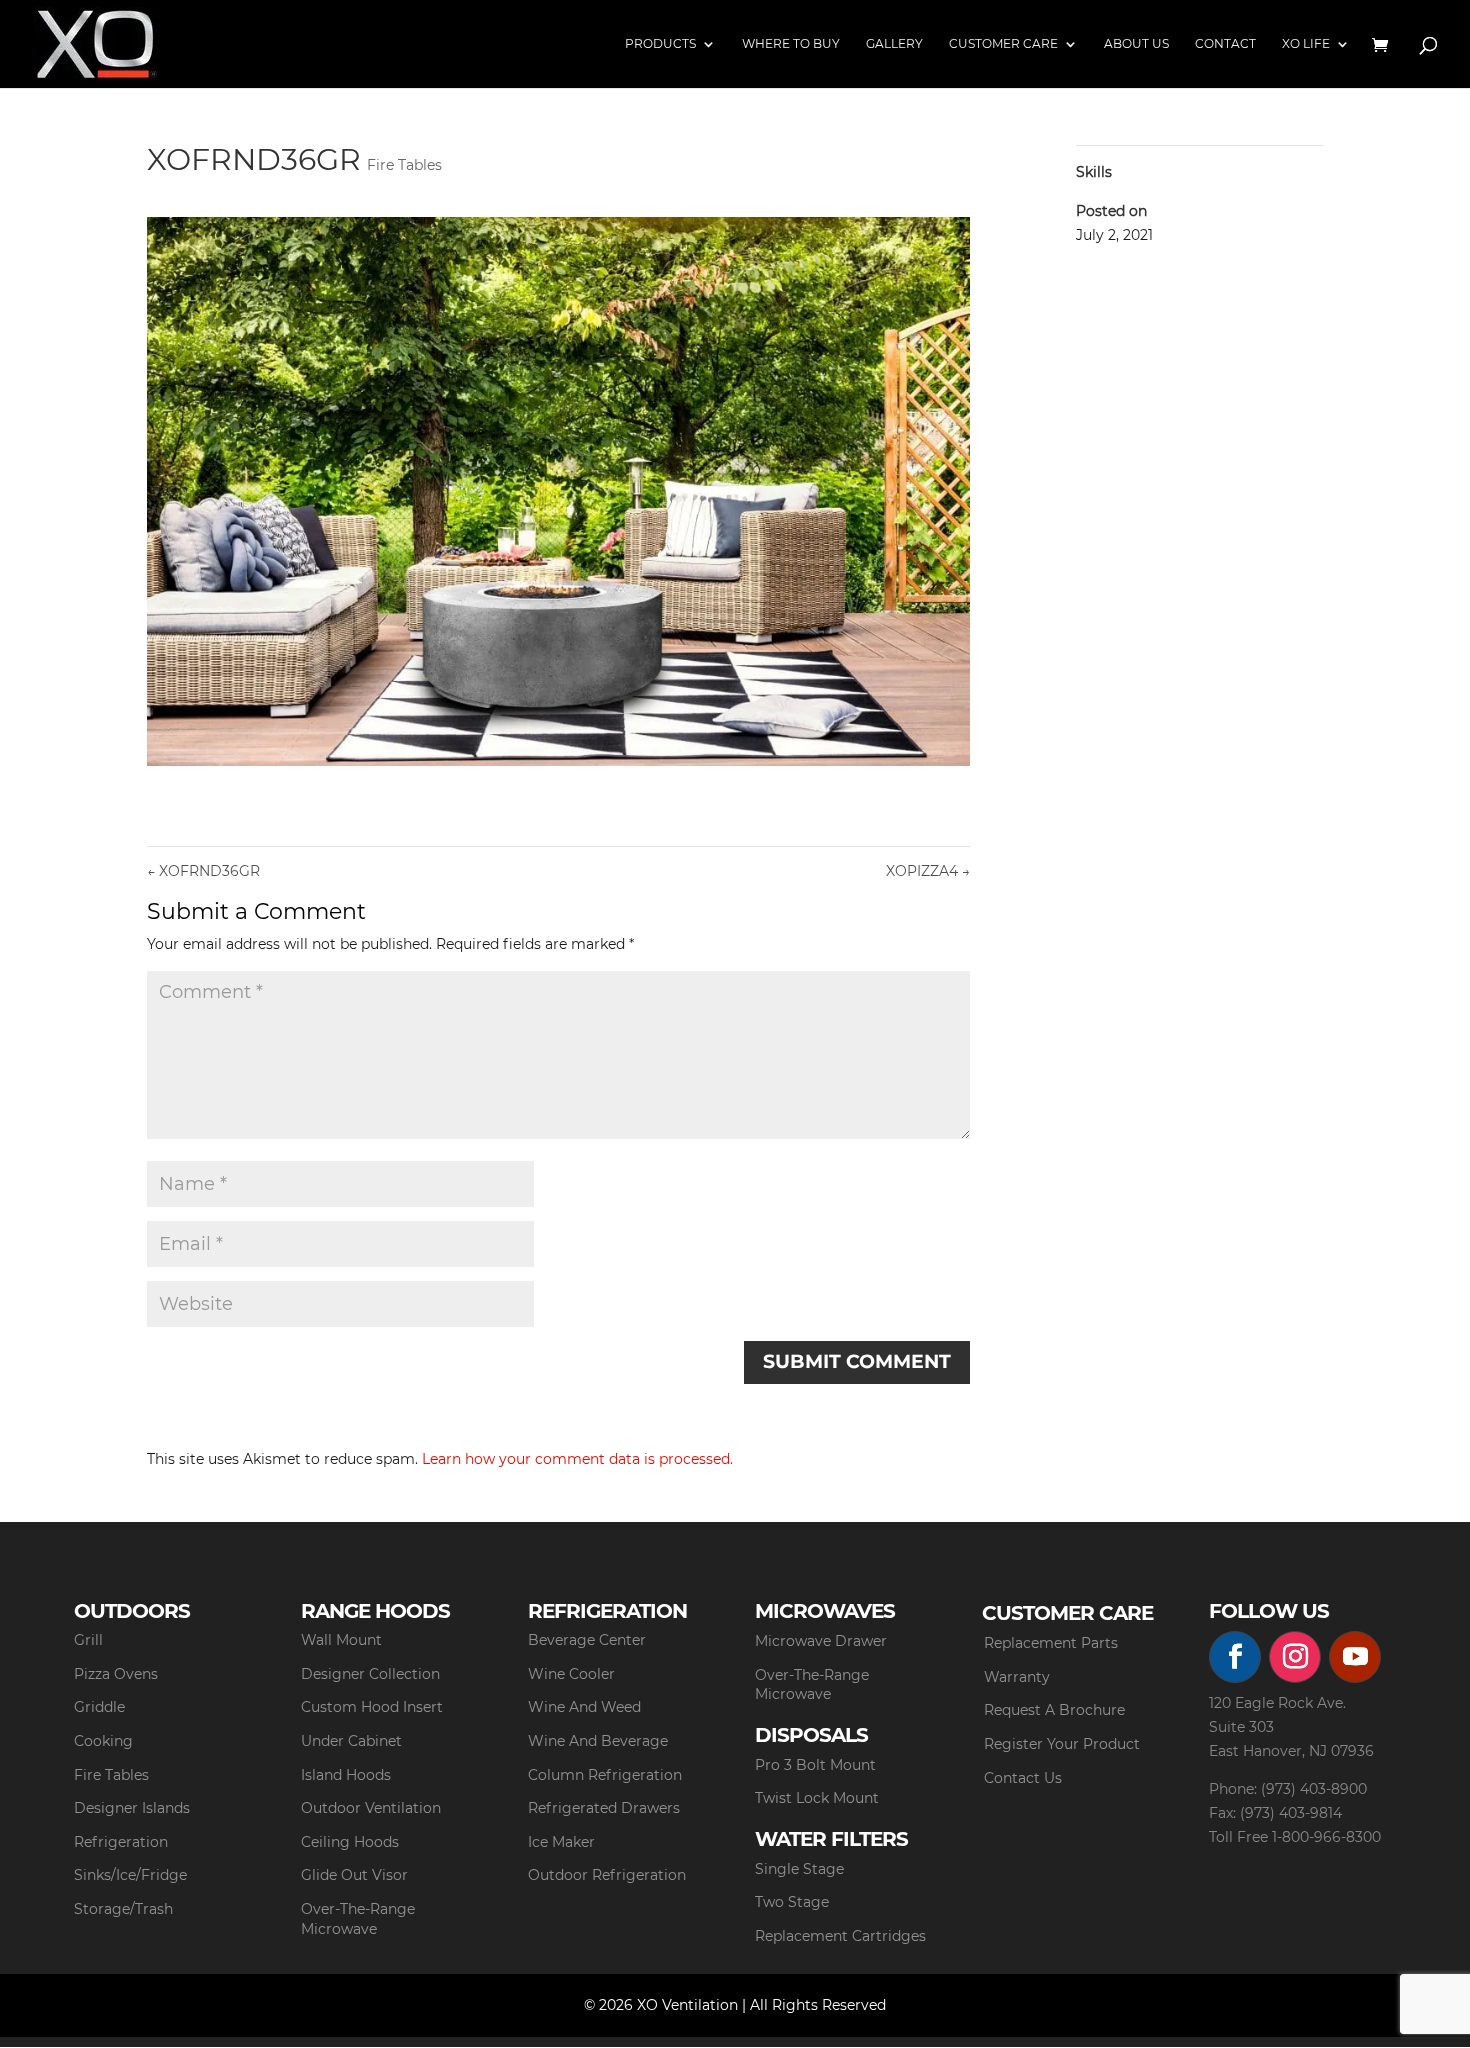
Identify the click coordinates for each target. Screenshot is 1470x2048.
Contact (1225, 44)
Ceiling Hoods (350, 1842)
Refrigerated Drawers (604, 1808)
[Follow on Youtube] (1355, 1657)
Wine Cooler (571, 1674)
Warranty (1017, 1677)
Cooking (103, 1741)
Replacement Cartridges (840, 1936)
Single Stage (799, 1869)
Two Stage (792, 1902)
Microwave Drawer (821, 1641)
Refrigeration (121, 1842)
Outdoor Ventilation (371, 1808)
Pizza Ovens (116, 1674)
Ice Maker (561, 1842)
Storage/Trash (123, 1909)
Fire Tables (404, 165)
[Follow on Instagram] (1295, 1657)
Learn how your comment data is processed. (577, 1459)
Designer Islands (132, 1808)
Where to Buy (791, 44)
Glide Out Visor (354, 1875)
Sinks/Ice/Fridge (130, 1875)
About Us (1136, 44)
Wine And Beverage (598, 1741)
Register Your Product (1062, 1744)
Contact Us (1023, 1778)
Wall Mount (341, 1640)
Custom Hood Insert (372, 1707)
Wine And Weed (584, 1707)
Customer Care (1003, 44)
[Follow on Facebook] (1235, 1657)
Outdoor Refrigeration (607, 1875)
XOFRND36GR (203, 871)
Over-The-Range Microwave (358, 1919)
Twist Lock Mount (817, 1798)
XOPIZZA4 (928, 871)
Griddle (99, 1707)
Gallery (894, 44)
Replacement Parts (1051, 1643)
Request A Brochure (1054, 1710)
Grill (88, 1640)
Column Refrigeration (605, 1775)
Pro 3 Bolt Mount (815, 1765)
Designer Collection (370, 1674)
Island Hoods (346, 1775)
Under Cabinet (351, 1741)
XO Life (1306, 44)
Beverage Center (587, 1640)
